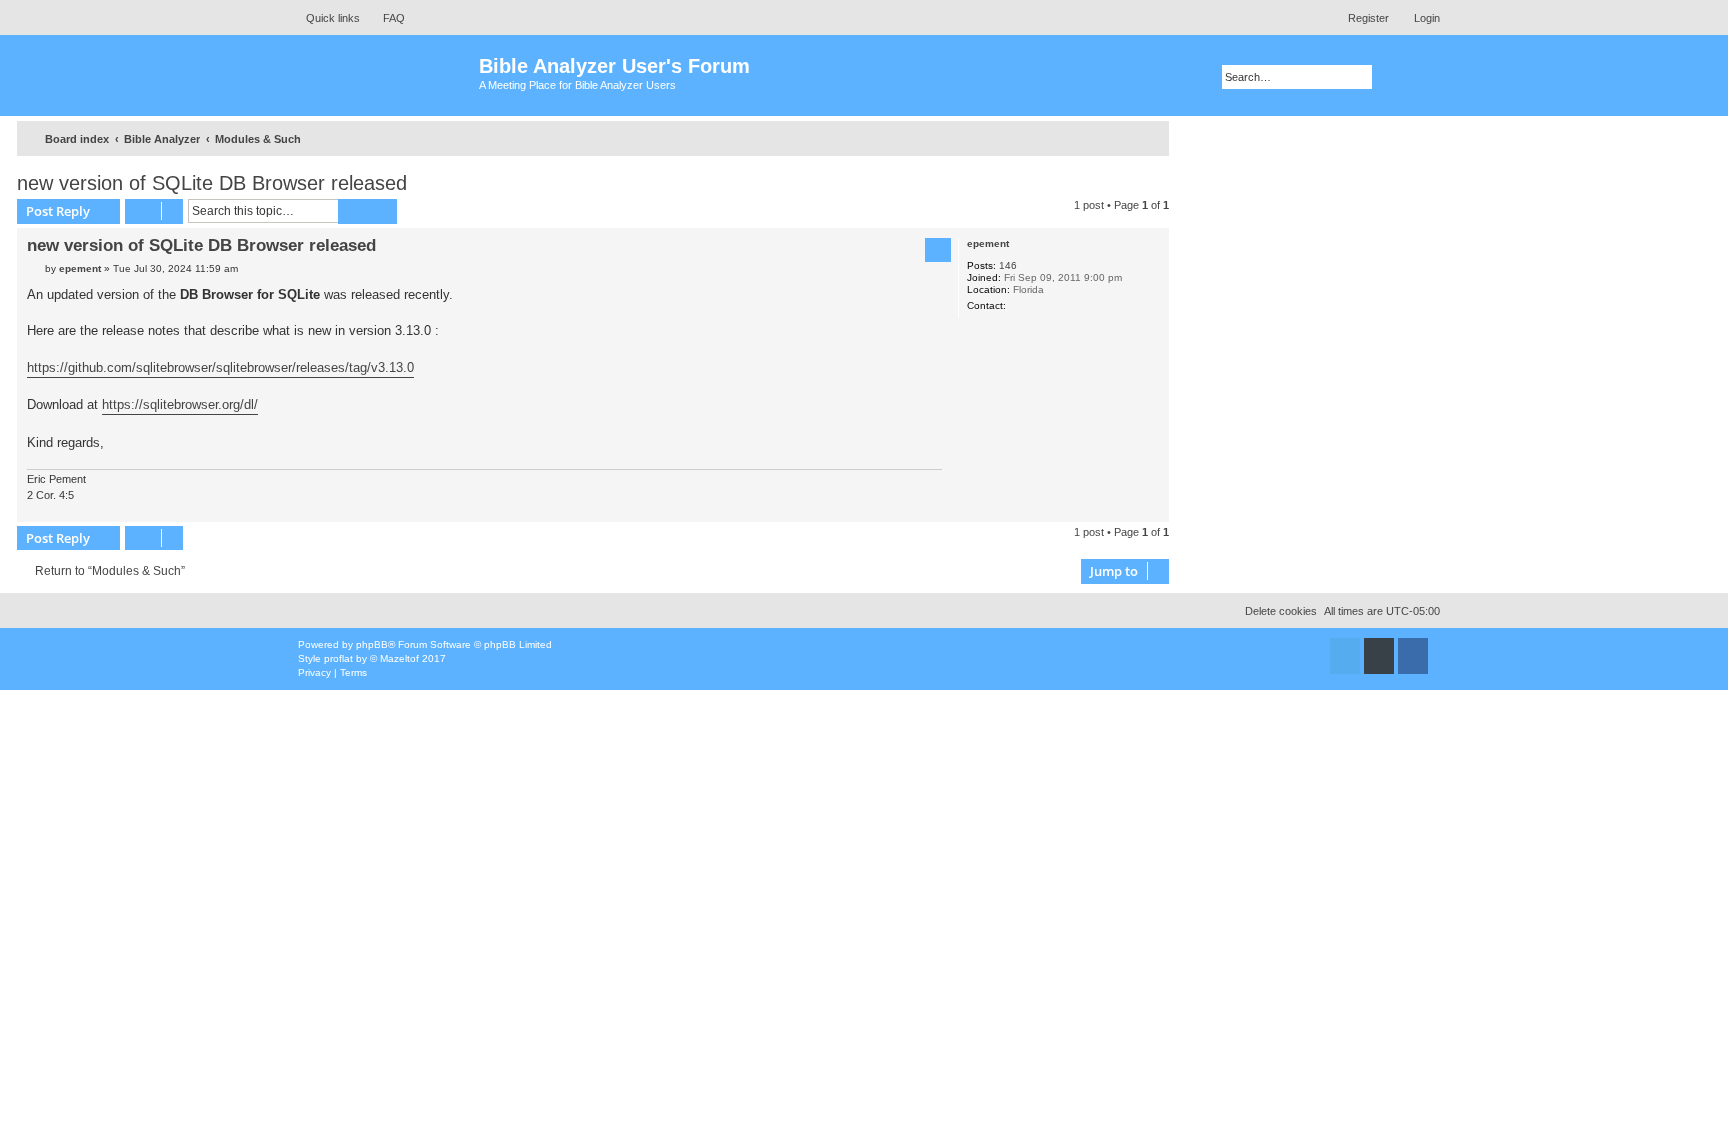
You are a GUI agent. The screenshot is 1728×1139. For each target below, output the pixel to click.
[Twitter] (1345, 656)
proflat (338, 658)
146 (1008, 265)
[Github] (1379, 656)
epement (988, 243)
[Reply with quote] (938, 250)
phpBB (372, 644)
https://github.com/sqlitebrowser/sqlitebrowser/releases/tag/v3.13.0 (220, 367)
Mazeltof (399, 658)
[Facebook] (1413, 656)
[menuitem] (385, 18)
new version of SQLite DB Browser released (212, 183)
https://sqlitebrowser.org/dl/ (180, 404)
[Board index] (383, 75)
